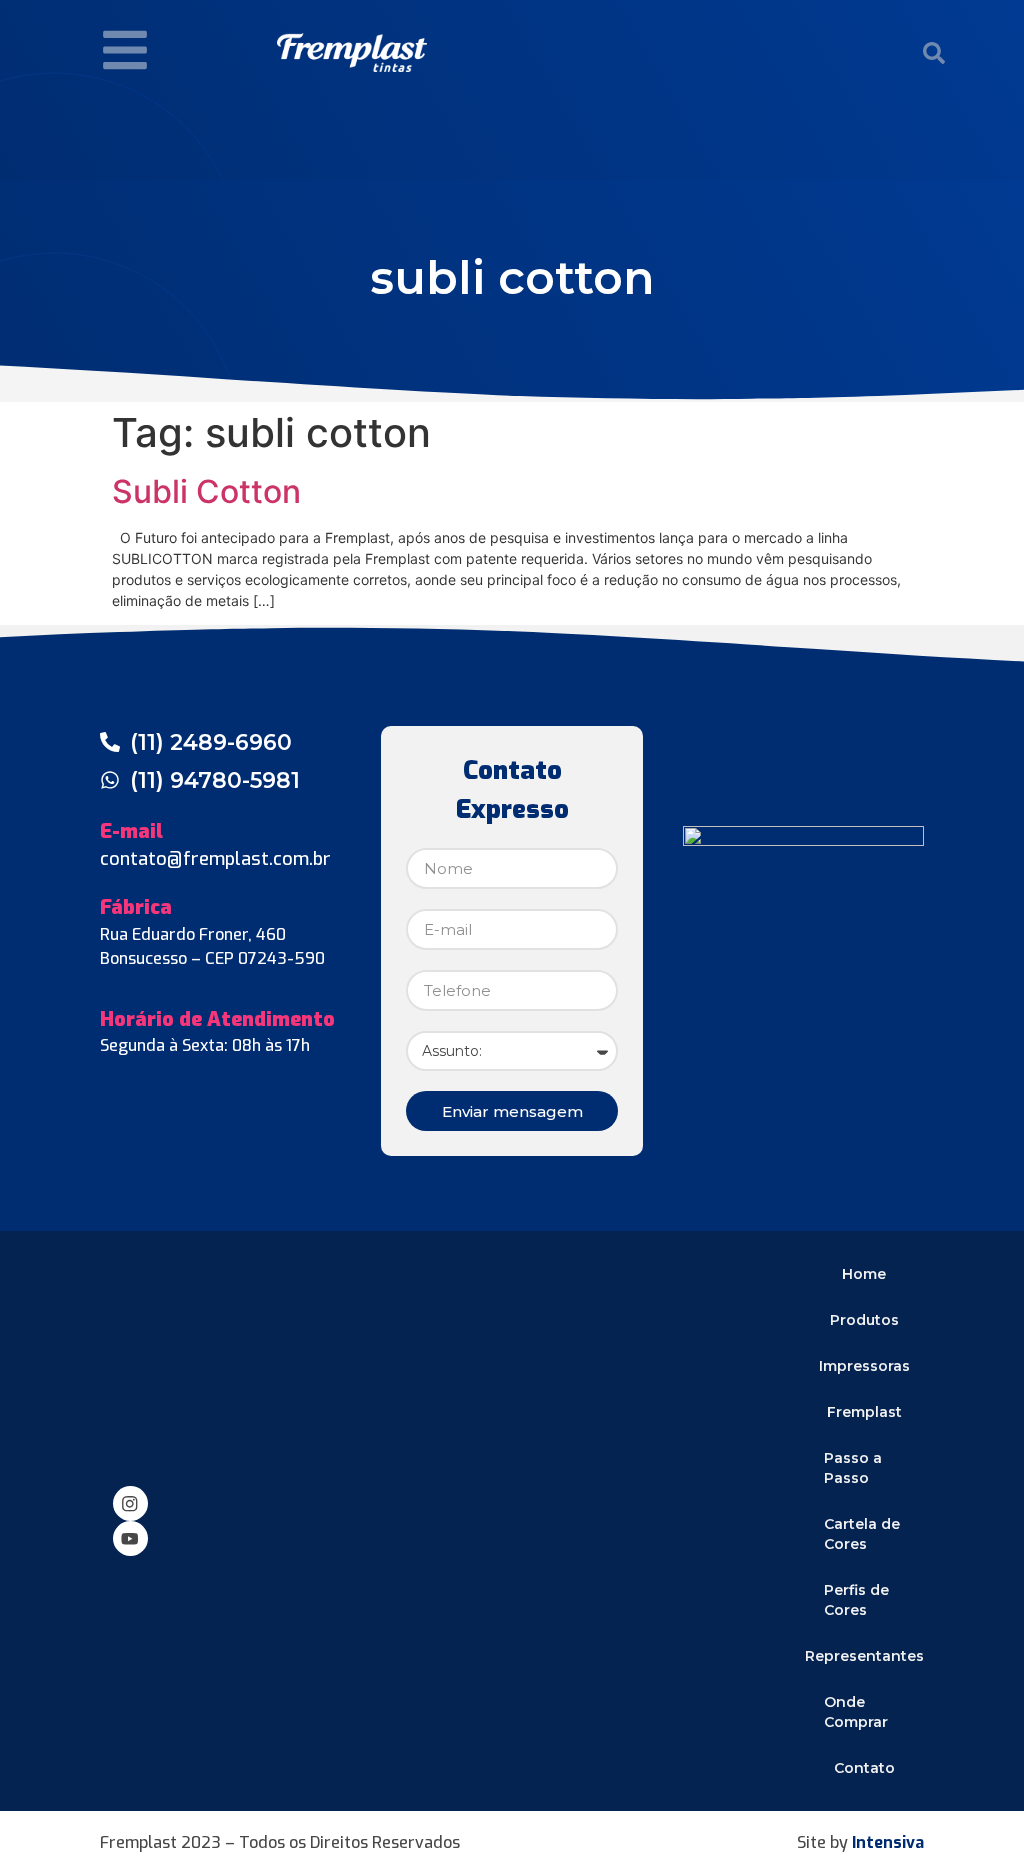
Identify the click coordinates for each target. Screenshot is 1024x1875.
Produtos (864, 1320)
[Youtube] (130, 1538)
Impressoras (864, 1366)
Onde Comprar (856, 1712)
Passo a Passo (853, 1468)
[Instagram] (130, 1503)
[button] (934, 53)
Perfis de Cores (856, 1600)
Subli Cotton (206, 491)
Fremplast (864, 1412)
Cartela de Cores (862, 1534)
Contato (864, 1768)
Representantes (864, 1656)
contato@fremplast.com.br (215, 859)
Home (864, 1274)
